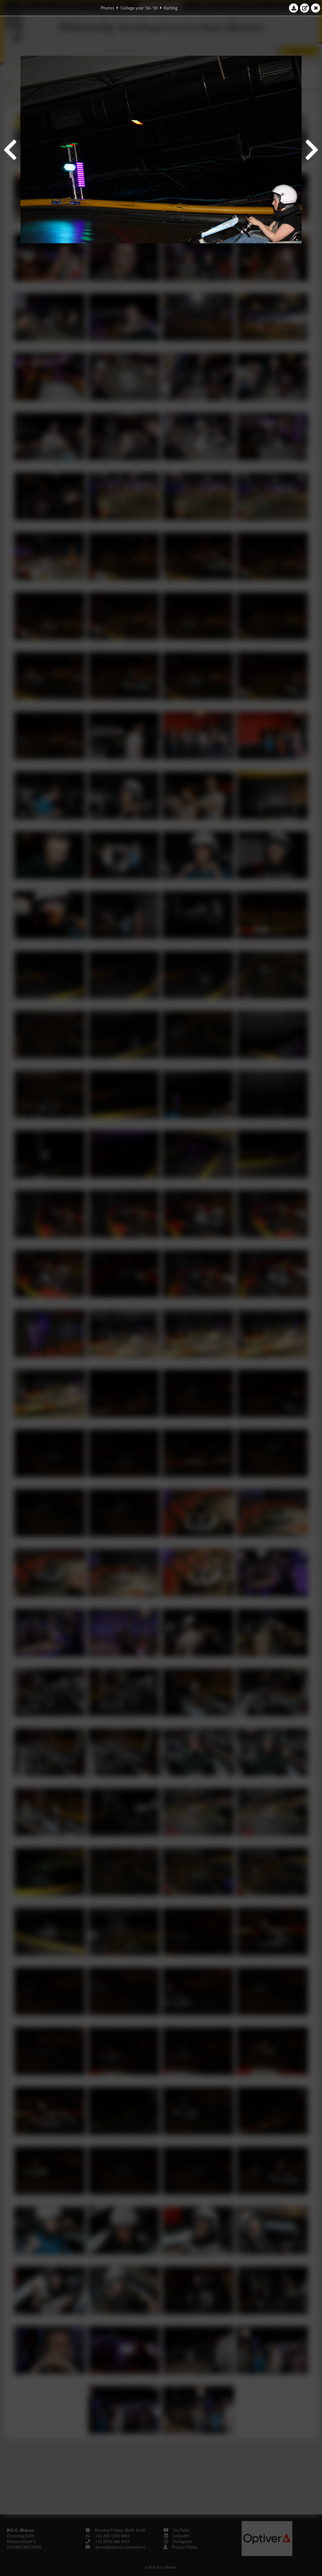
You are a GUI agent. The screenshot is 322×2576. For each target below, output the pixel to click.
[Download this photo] (294, 8)
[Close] (316, 8)
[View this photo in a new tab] (305, 8)
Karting (171, 8)
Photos (107, 8)
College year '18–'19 (139, 8)
